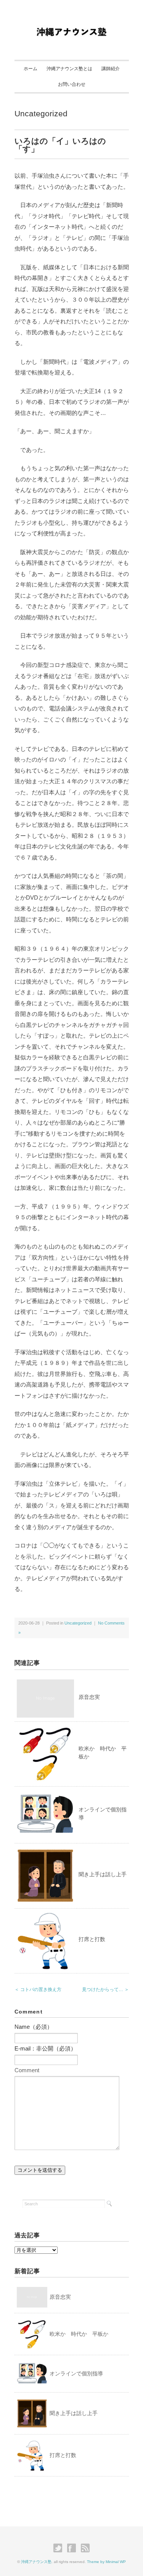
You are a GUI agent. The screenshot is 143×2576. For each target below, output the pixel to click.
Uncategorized (41, 113)
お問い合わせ (72, 84)
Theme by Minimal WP (106, 2562)
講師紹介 (111, 69)
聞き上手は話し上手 (103, 1874)
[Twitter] (60, 2548)
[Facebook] (73, 2548)
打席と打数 (92, 1939)
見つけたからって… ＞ (105, 1989)
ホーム (31, 69)
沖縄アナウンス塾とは (69, 69)
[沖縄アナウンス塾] (71, 24)
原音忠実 (89, 1697)
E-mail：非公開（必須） (45, 2048)
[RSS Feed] (85, 2548)
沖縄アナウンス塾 (36, 2562)
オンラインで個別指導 (76, 2374)
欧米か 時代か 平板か (79, 2334)
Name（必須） (34, 2027)
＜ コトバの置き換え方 (38, 1989)
